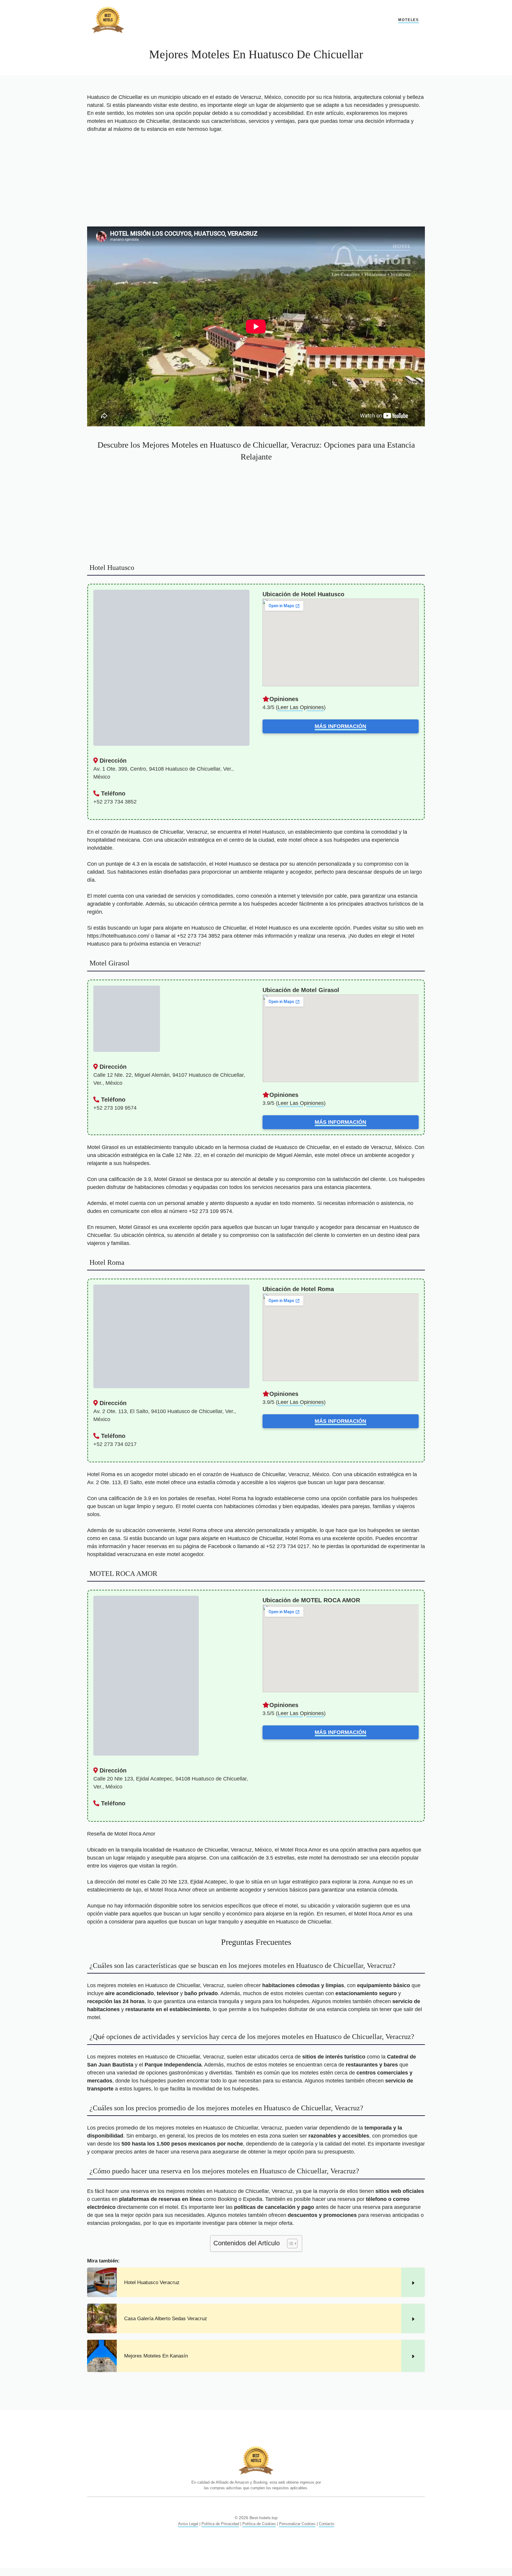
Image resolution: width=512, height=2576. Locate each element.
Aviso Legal (188, 2524)
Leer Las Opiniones (301, 707)
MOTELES (409, 20)
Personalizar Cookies (297, 2524)
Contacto (327, 2524)
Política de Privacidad (220, 2524)
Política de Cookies (259, 2524)
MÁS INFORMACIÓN (340, 726)
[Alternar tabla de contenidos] (289, 2244)
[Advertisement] (256, 183)
